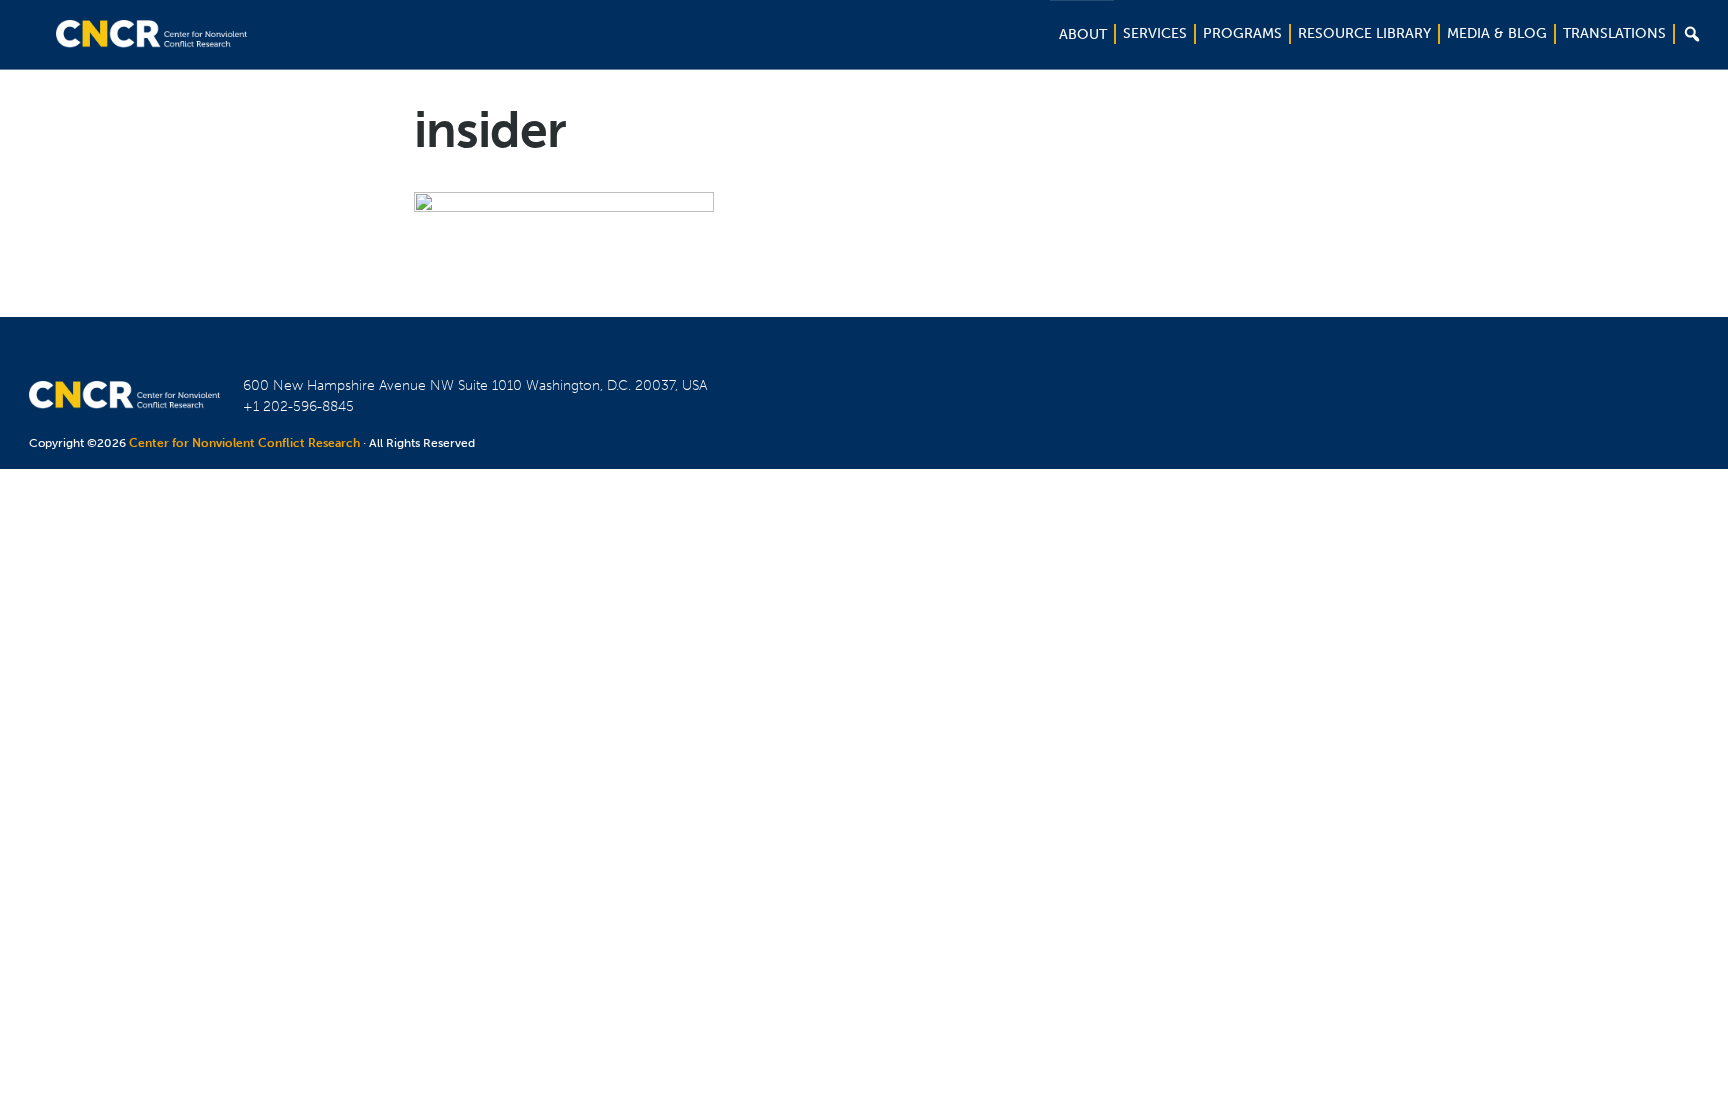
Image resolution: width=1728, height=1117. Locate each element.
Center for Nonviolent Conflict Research (244, 443)
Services (1155, 33)
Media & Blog (1497, 33)
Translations (1614, 33)
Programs (1242, 33)
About (1083, 34)
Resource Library (1364, 33)
